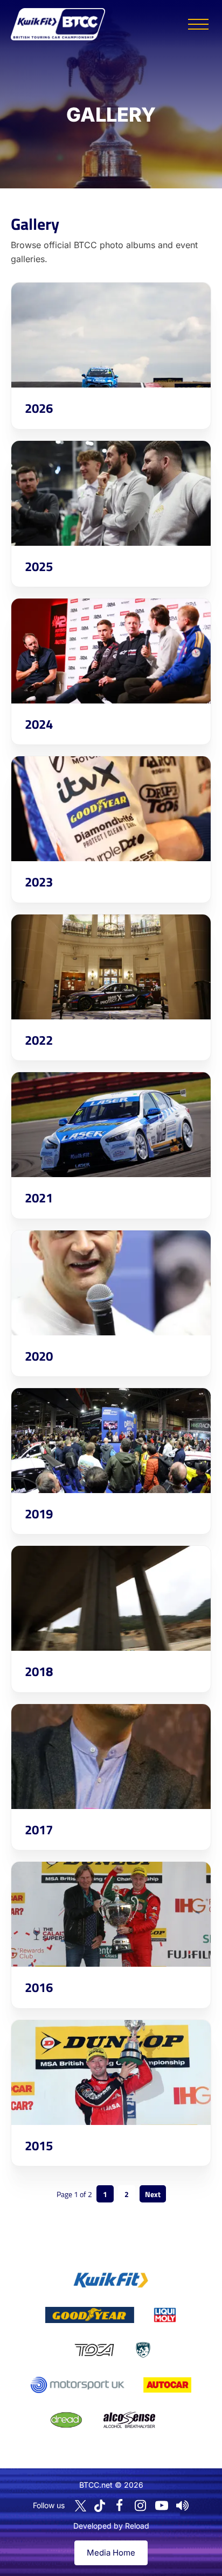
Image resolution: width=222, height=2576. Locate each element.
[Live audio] (183, 2505)
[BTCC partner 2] (90, 2315)
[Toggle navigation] (198, 24)
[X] (81, 2506)
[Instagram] (141, 2505)
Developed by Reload (111, 2526)
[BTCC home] (58, 24)
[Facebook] (120, 2505)
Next (153, 2194)
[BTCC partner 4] (94, 2350)
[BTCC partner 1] (111, 2280)
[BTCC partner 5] (143, 2350)
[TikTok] (100, 2506)
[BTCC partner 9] (129, 2420)
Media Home (111, 2553)
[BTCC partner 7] (167, 2385)
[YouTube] (162, 2505)
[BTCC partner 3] (165, 2315)
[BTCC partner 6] (77, 2385)
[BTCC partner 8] (66, 2420)
